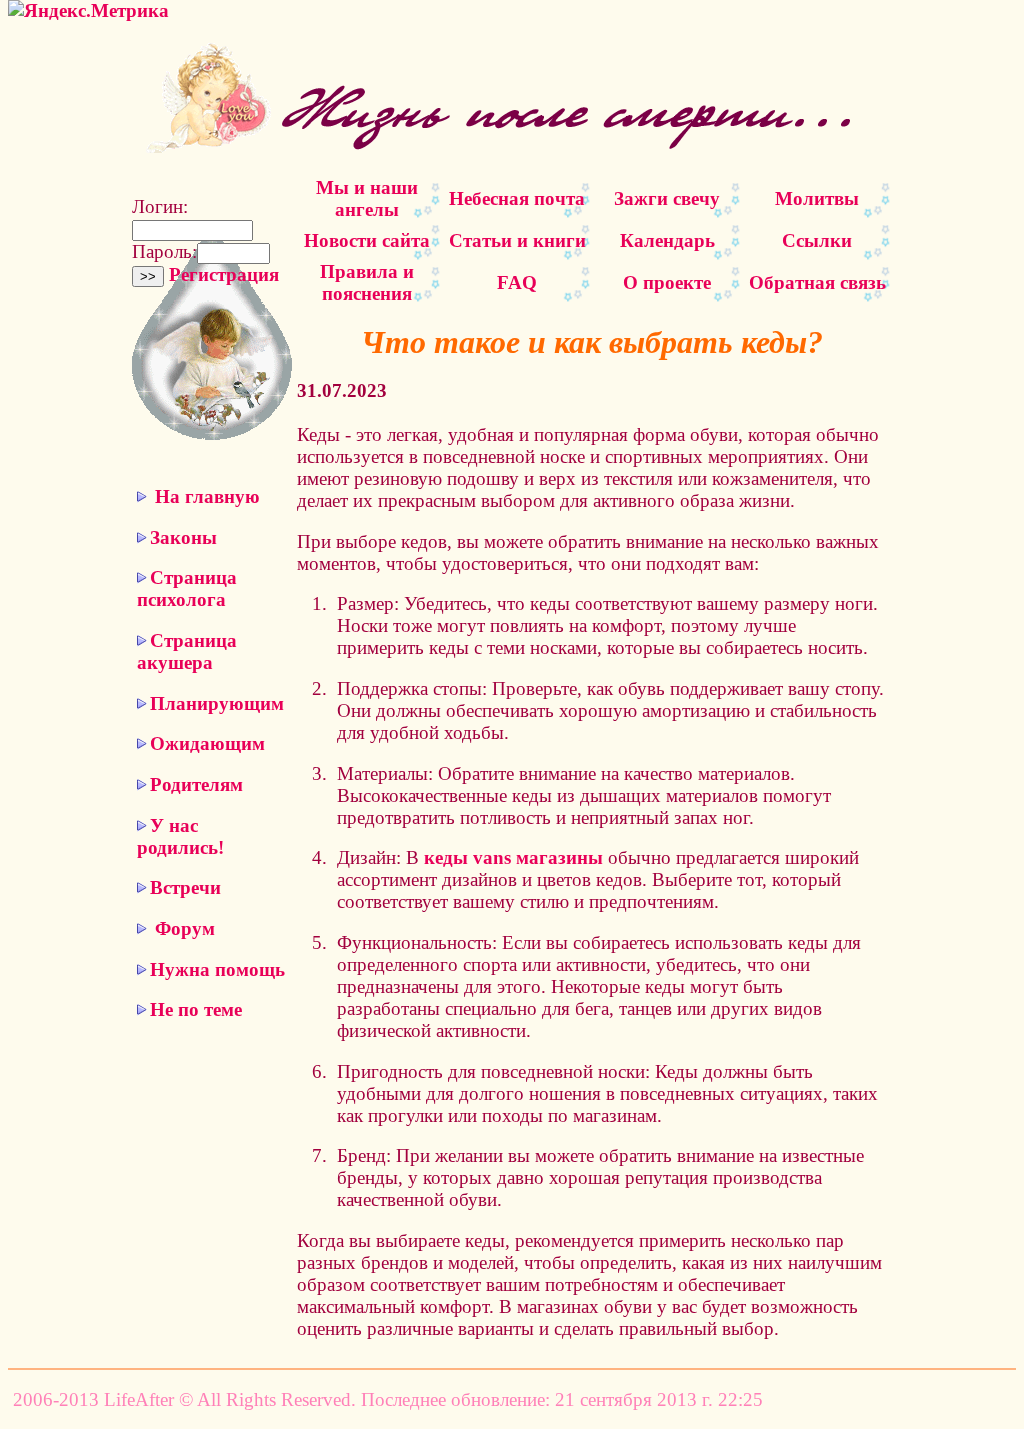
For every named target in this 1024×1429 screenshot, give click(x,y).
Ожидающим (207, 743)
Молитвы (817, 198)
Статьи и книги (517, 240)
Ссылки (817, 240)
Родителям (196, 784)
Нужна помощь (217, 969)
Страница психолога (187, 588)
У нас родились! (180, 836)
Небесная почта (517, 198)
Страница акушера (187, 651)
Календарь (667, 240)
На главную (207, 496)
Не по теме (196, 1009)
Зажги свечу (667, 198)
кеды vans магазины (513, 857)
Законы (183, 537)
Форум (185, 928)
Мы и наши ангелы (367, 198)
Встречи (185, 887)
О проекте (667, 282)
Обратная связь (817, 282)
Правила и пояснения (367, 282)
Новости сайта (367, 240)
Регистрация (224, 274)
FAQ (517, 282)
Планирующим (217, 703)
